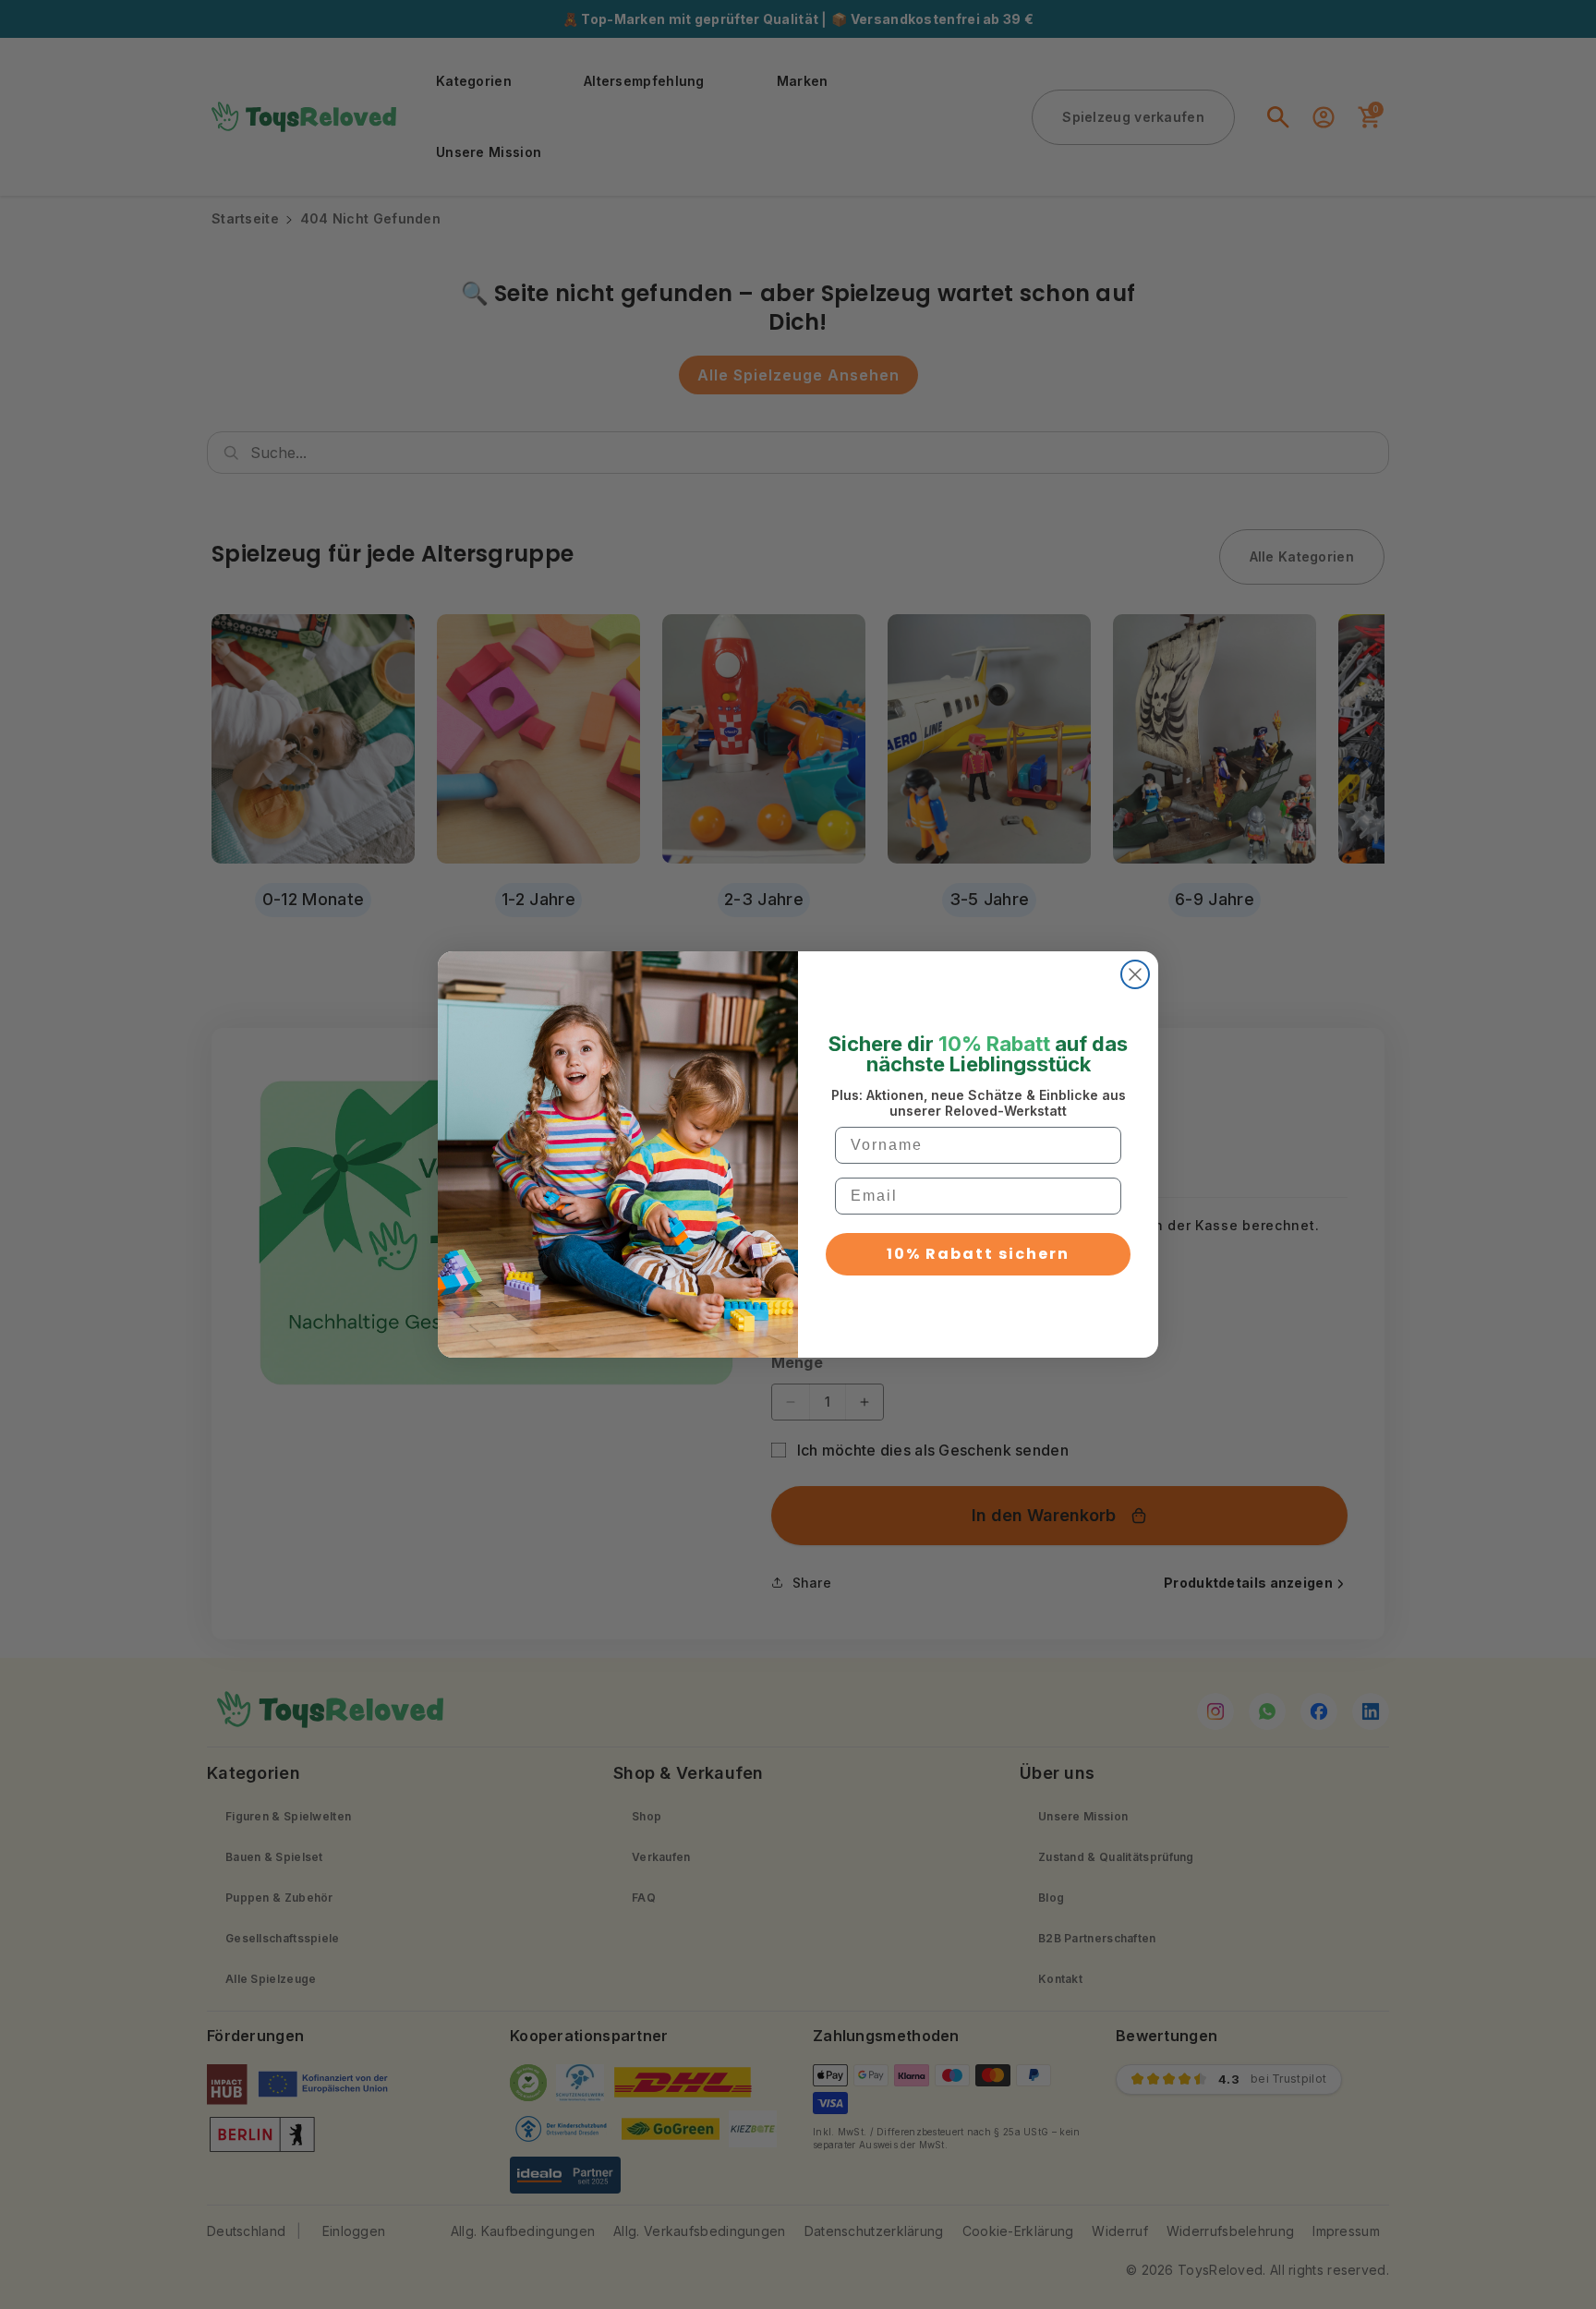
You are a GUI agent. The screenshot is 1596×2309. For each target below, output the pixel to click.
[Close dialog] (1135, 974)
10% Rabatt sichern (978, 1254)
